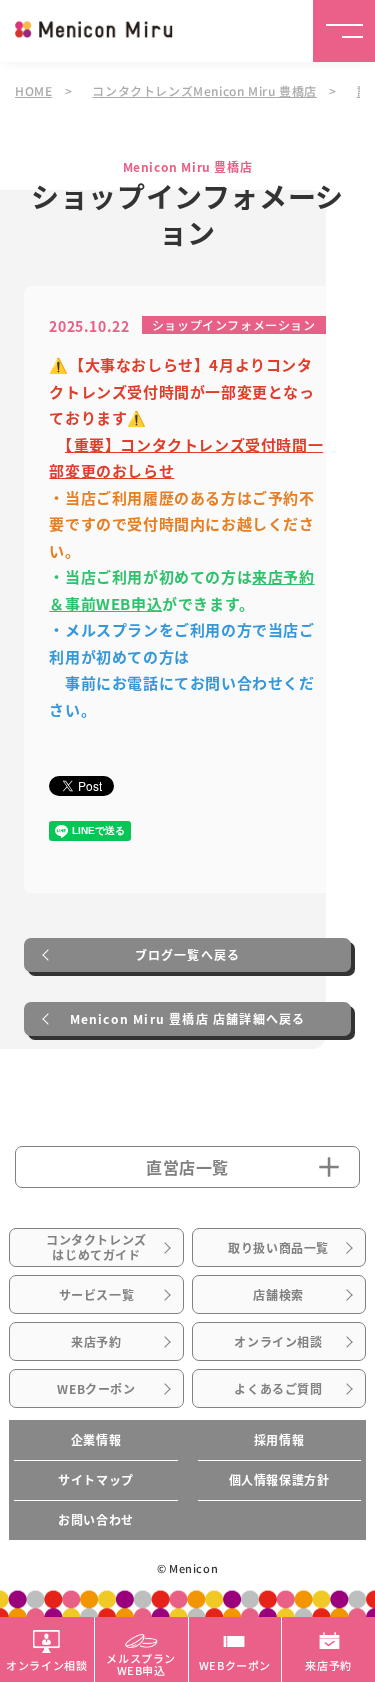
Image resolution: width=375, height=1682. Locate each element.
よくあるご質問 (278, 1389)
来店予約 (96, 1342)
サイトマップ (96, 1480)
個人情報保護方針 (279, 1480)
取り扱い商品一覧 (278, 1248)
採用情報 (279, 1440)
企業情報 (96, 1440)
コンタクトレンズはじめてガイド (96, 1247)
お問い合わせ (96, 1520)
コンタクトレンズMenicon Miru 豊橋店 (204, 90)
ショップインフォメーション (234, 324)
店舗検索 (278, 1295)
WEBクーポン (96, 1389)
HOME (33, 90)
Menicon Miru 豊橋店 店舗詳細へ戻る (188, 1019)
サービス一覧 (97, 1295)
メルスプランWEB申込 (141, 1663)
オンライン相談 (278, 1342)
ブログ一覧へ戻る (188, 955)
